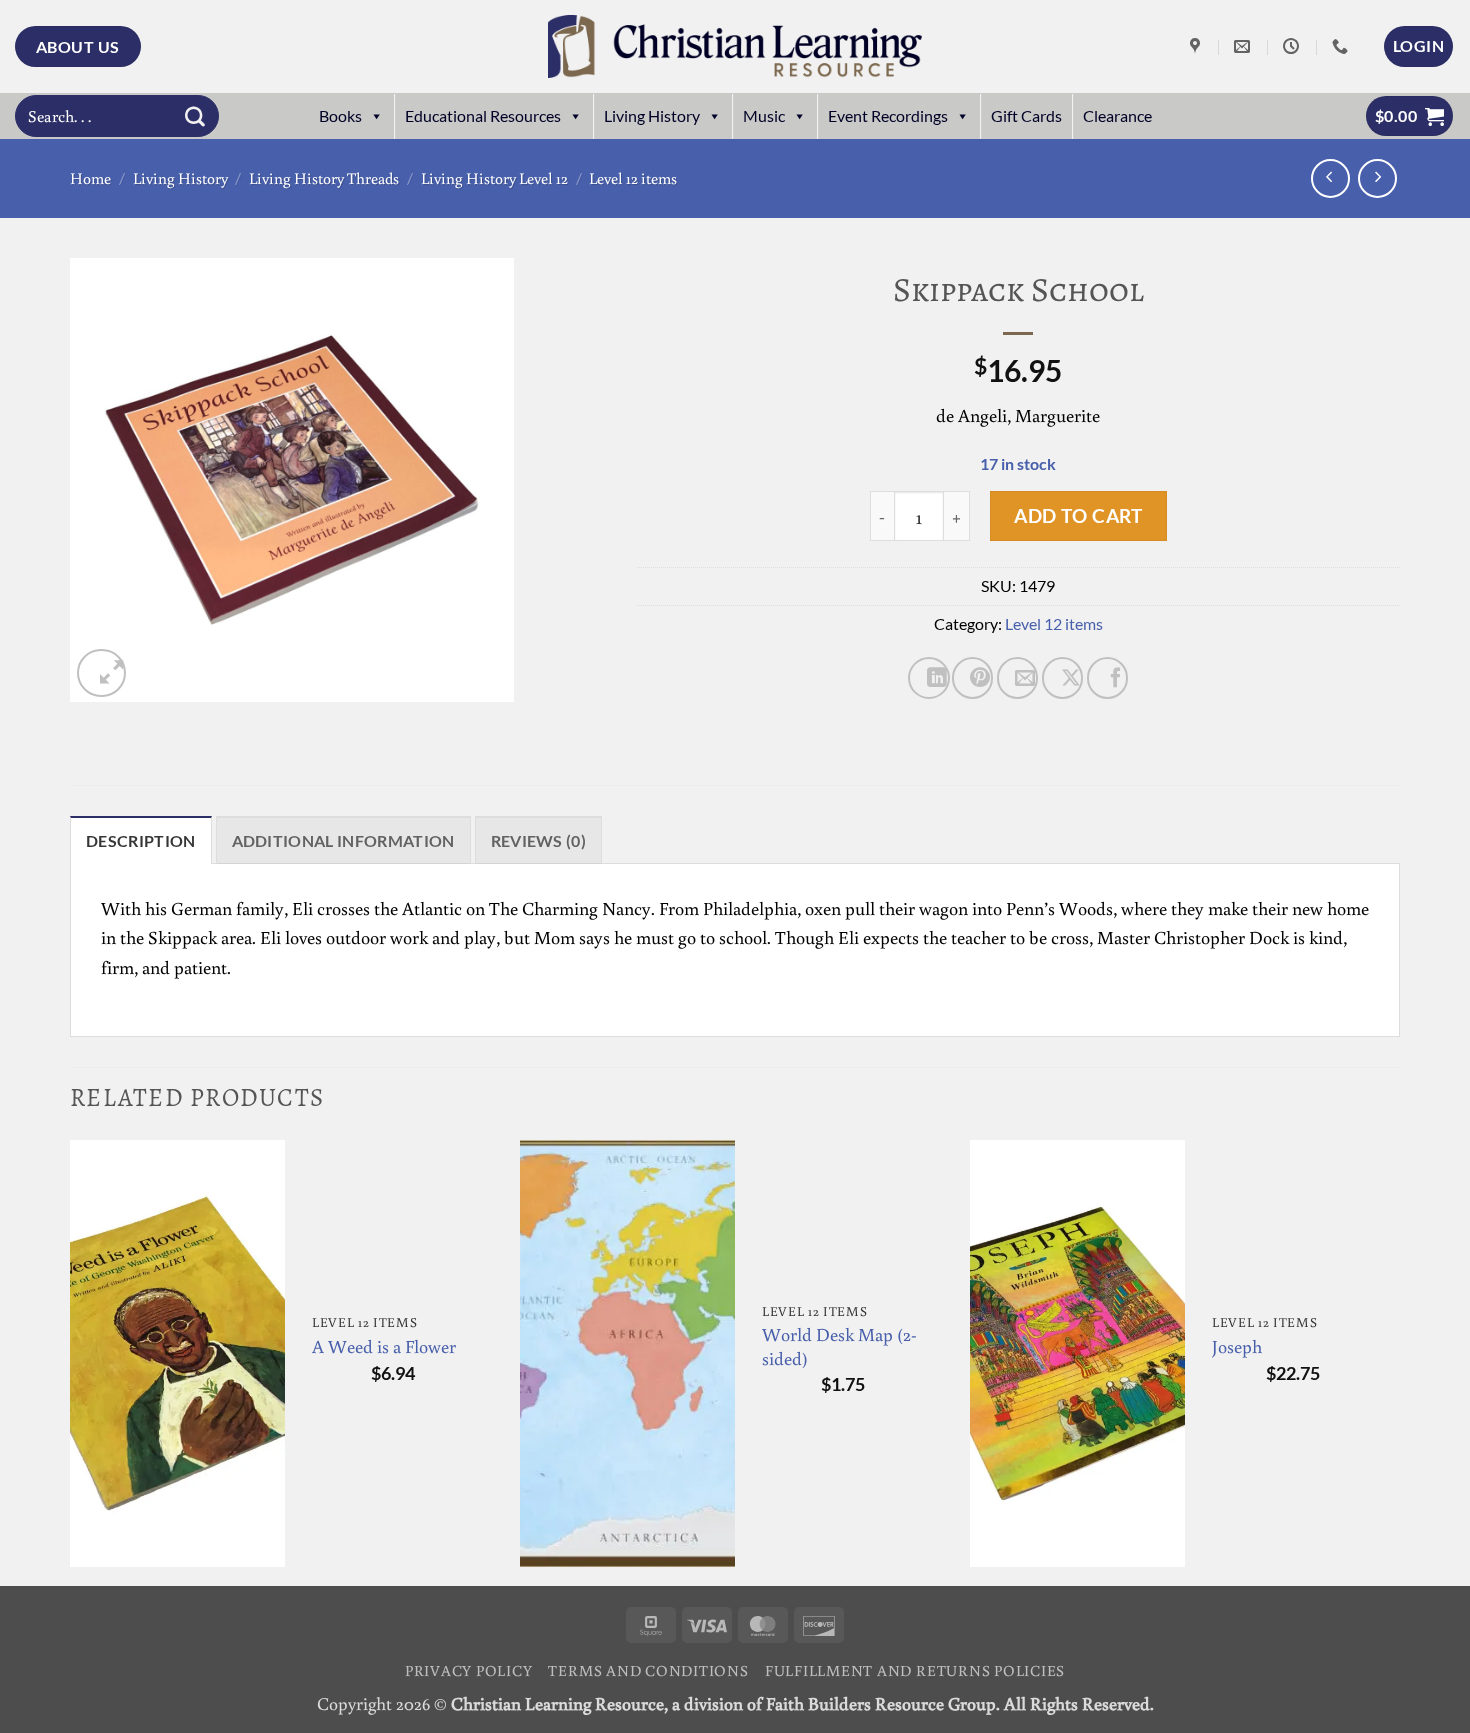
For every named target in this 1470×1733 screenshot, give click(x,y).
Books (340, 116)
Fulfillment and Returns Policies (915, 1670)
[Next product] (1330, 178)
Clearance (1117, 116)
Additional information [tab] (343, 840)
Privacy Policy (469, 1670)
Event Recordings (888, 116)
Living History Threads (324, 178)
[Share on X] (1062, 677)
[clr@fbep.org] (1244, 46)
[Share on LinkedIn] (928, 677)
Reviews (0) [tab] (539, 840)
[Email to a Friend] (1017, 677)
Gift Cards (1026, 116)
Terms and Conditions (648, 1670)
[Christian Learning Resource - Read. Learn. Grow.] (735, 46)
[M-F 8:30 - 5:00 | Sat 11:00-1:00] (1293, 46)
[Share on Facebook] (1107, 677)
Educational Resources (483, 116)
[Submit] (195, 116)
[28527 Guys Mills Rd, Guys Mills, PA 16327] (1197, 46)
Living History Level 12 (494, 178)
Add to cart (1078, 515)
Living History (652, 116)
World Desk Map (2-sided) (839, 1346)
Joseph (1237, 1346)
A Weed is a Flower (384, 1346)
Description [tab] (141, 840)
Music (764, 116)
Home (90, 178)
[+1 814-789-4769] (1342, 46)
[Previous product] (1377, 178)
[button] (1418, 46)
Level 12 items (633, 178)
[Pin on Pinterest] (972, 677)
